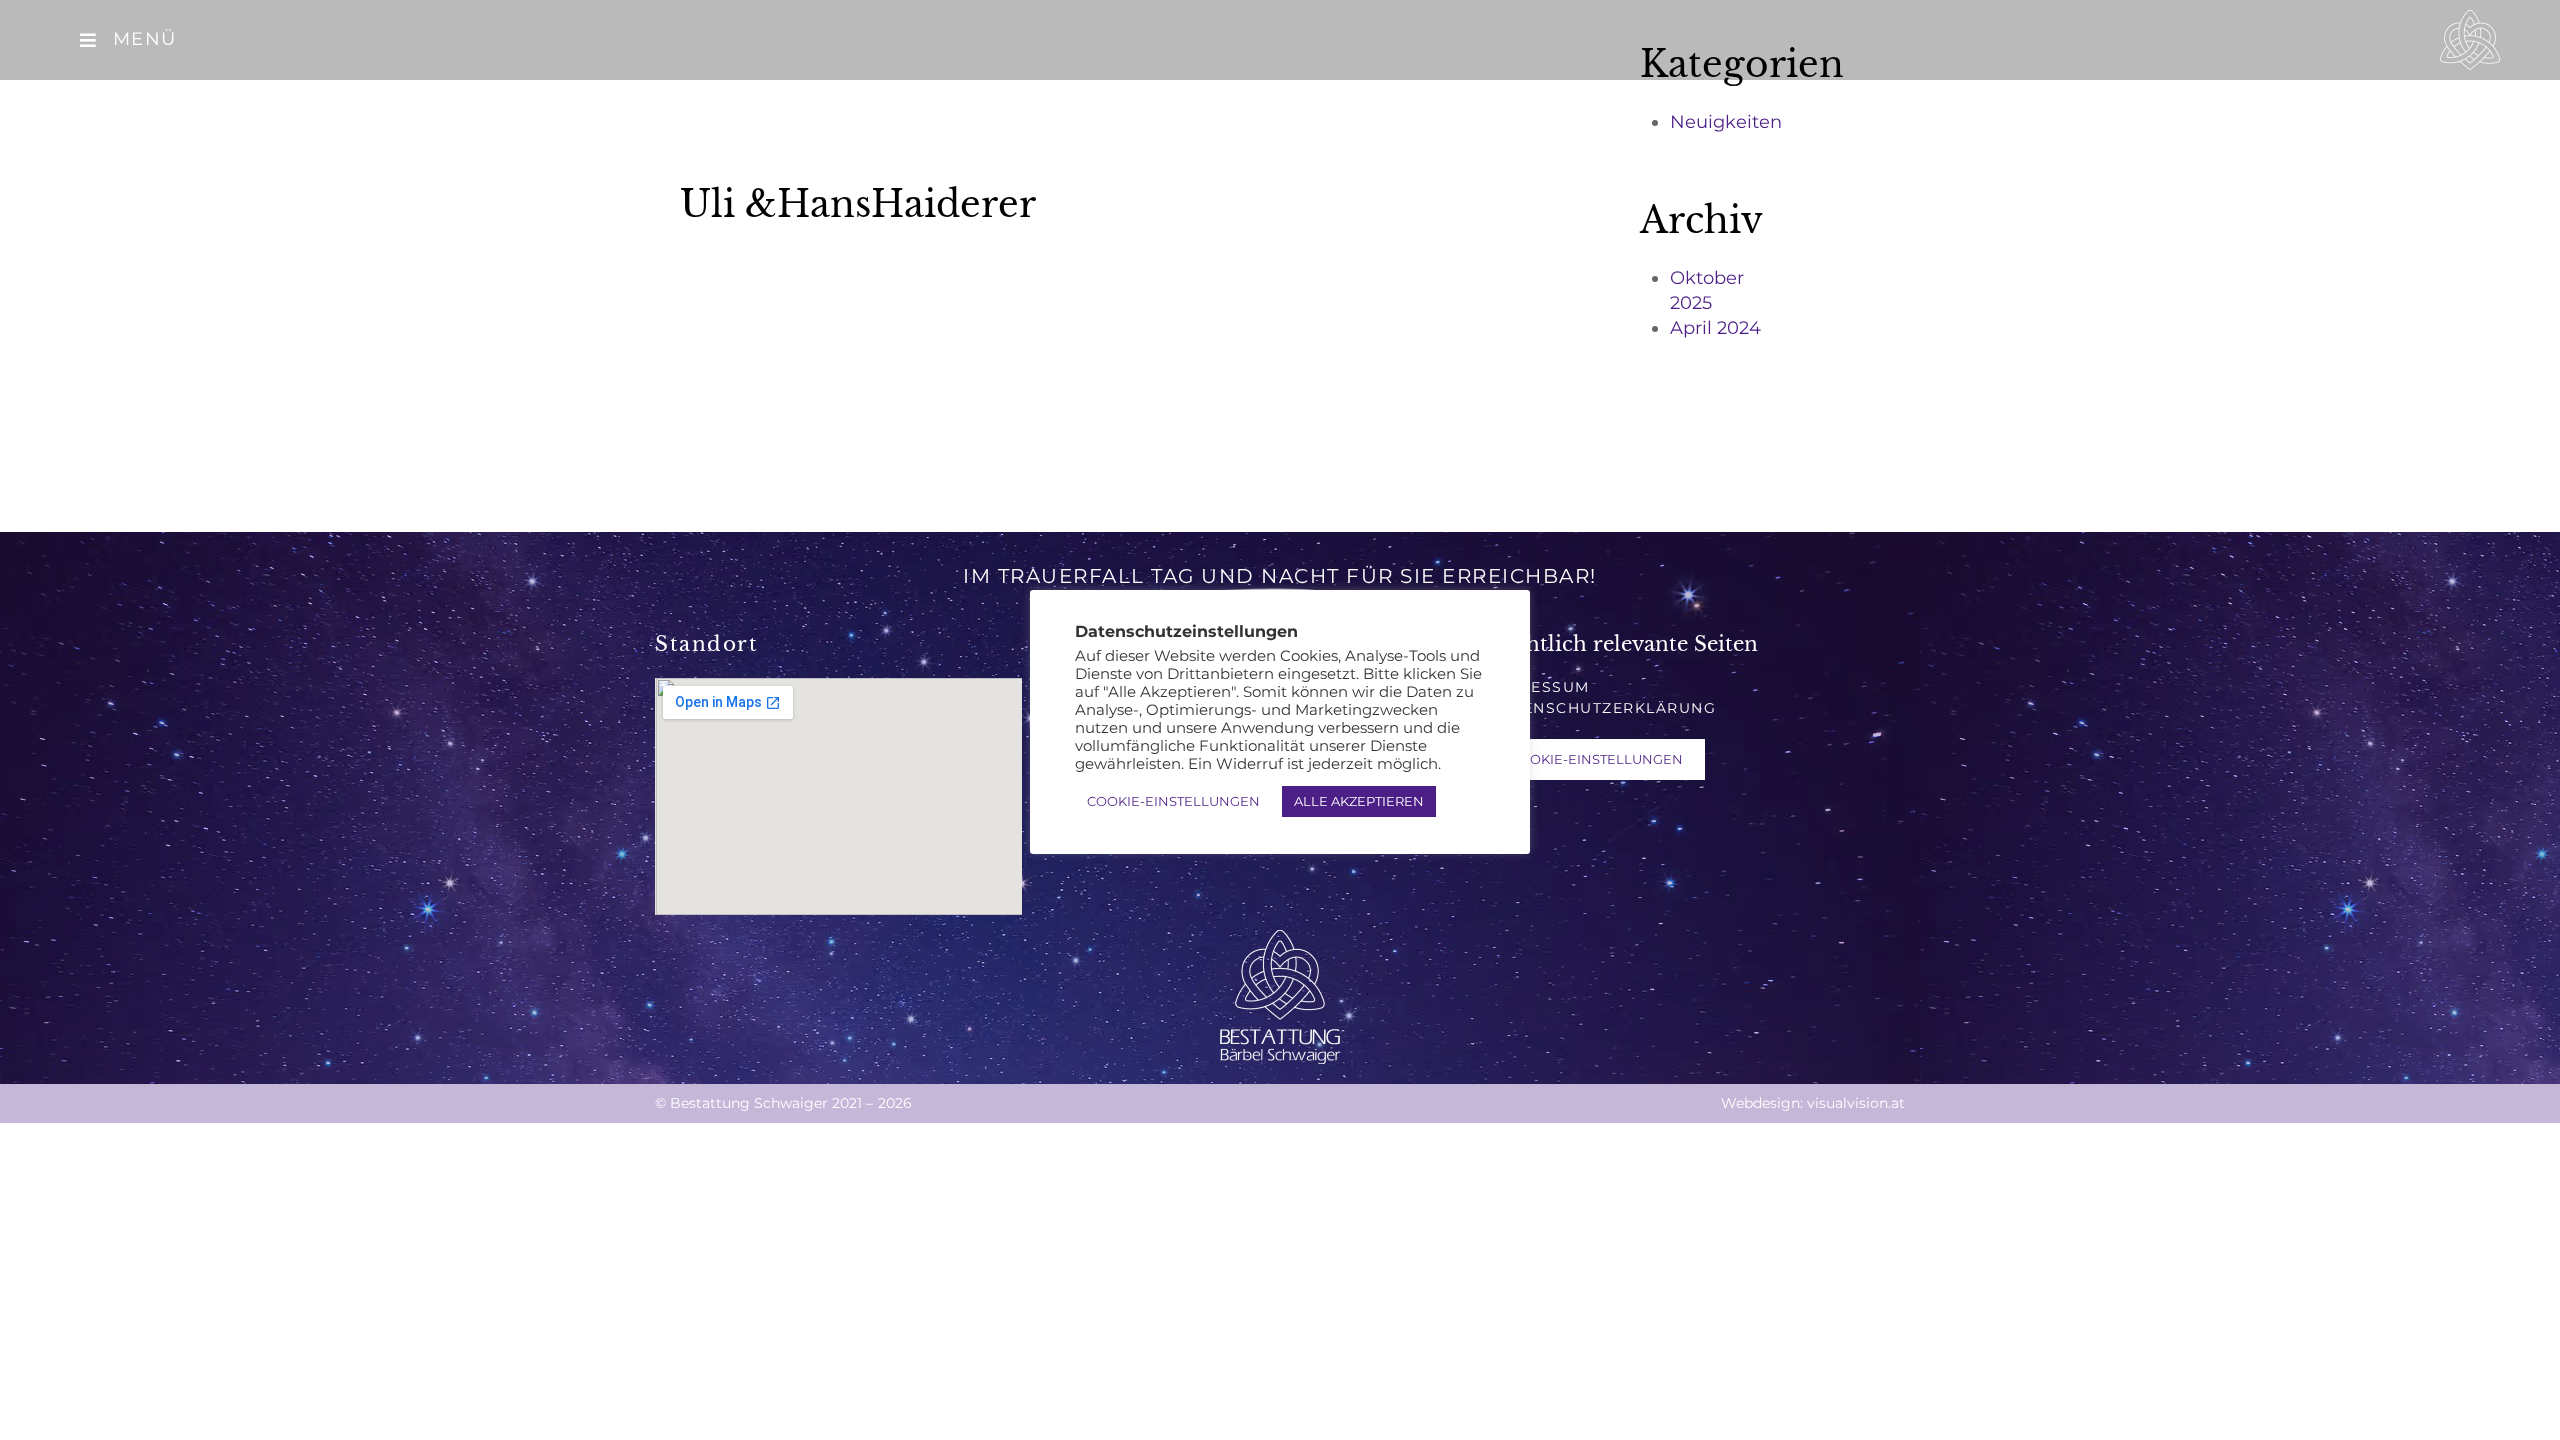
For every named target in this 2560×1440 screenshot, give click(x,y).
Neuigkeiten (1726, 122)
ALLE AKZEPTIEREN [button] (1359, 801)
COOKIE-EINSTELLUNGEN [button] (1596, 759)
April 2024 (1715, 328)
